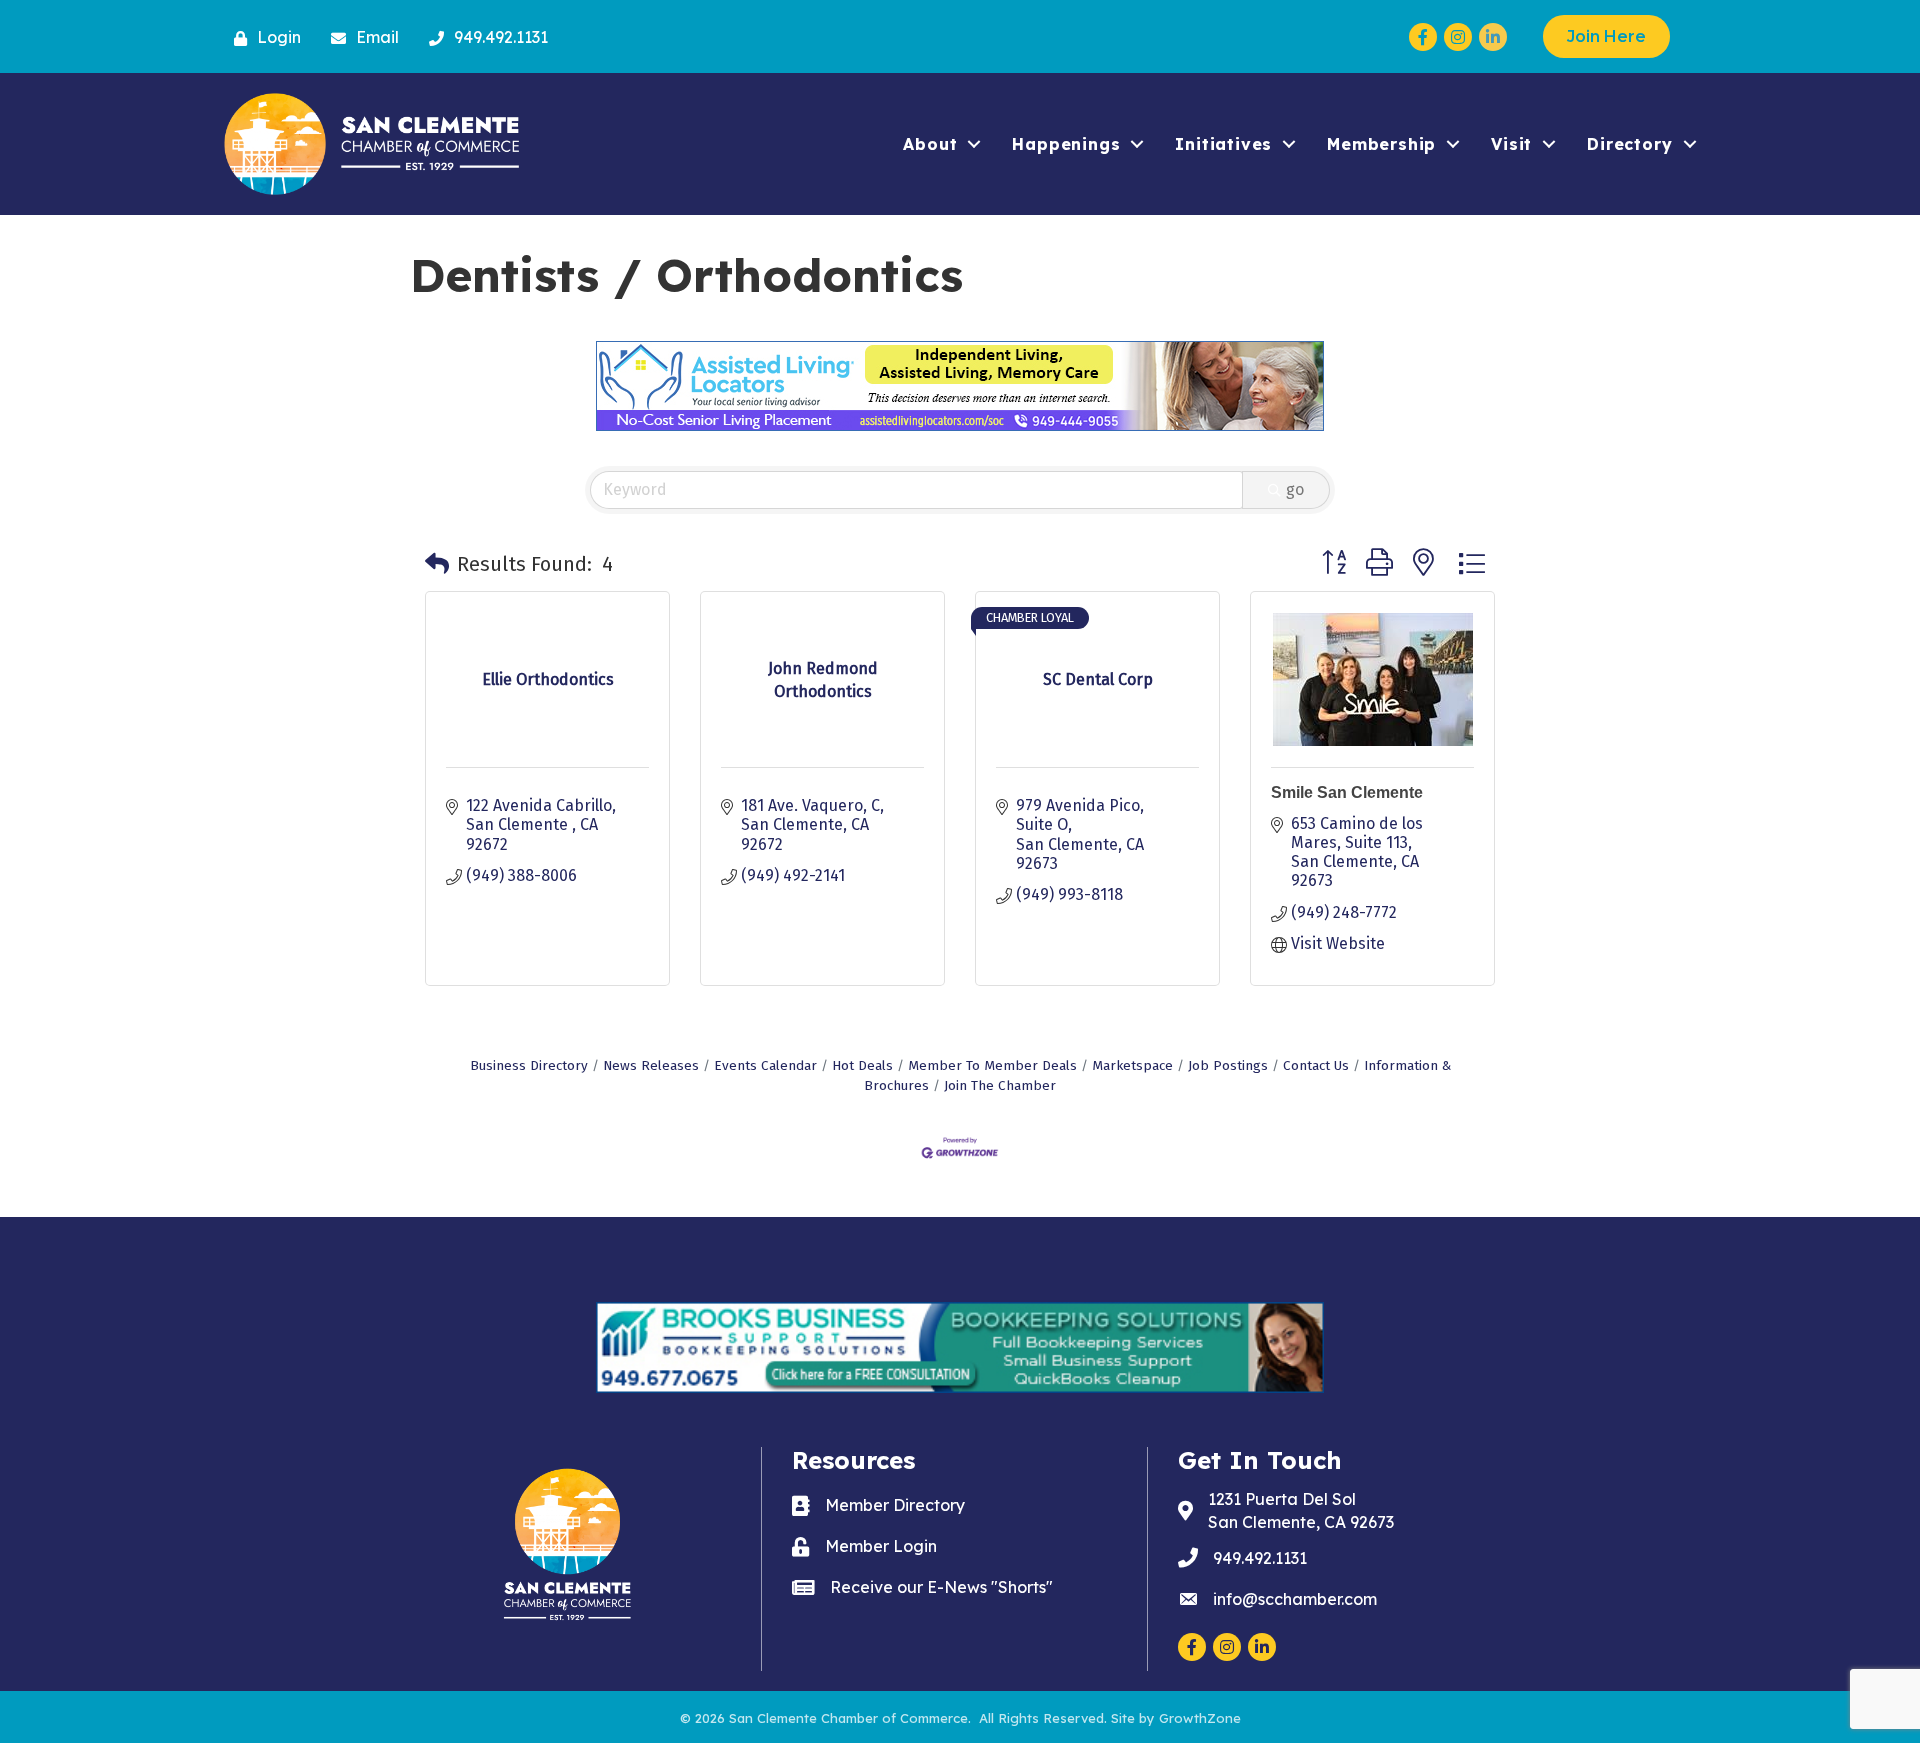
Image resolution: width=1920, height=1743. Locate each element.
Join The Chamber (1000, 1085)
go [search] (1295, 489)
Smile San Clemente (1347, 792)
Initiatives (1223, 144)
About (930, 144)
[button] (437, 564)
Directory (1629, 144)
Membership (1381, 144)
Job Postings (1228, 1065)
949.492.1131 (1260, 1558)
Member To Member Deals (992, 1065)
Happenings (1066, 144)
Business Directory (529, 1065)
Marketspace (1132, 1065)
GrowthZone (1200, 1718)
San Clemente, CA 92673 (1301, 1510)
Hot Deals (862, 1065)
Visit (1511, 144)
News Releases (651, 1065)
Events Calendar (765, 1065)
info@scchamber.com (1295, 1599)
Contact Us (1316, 1065)
